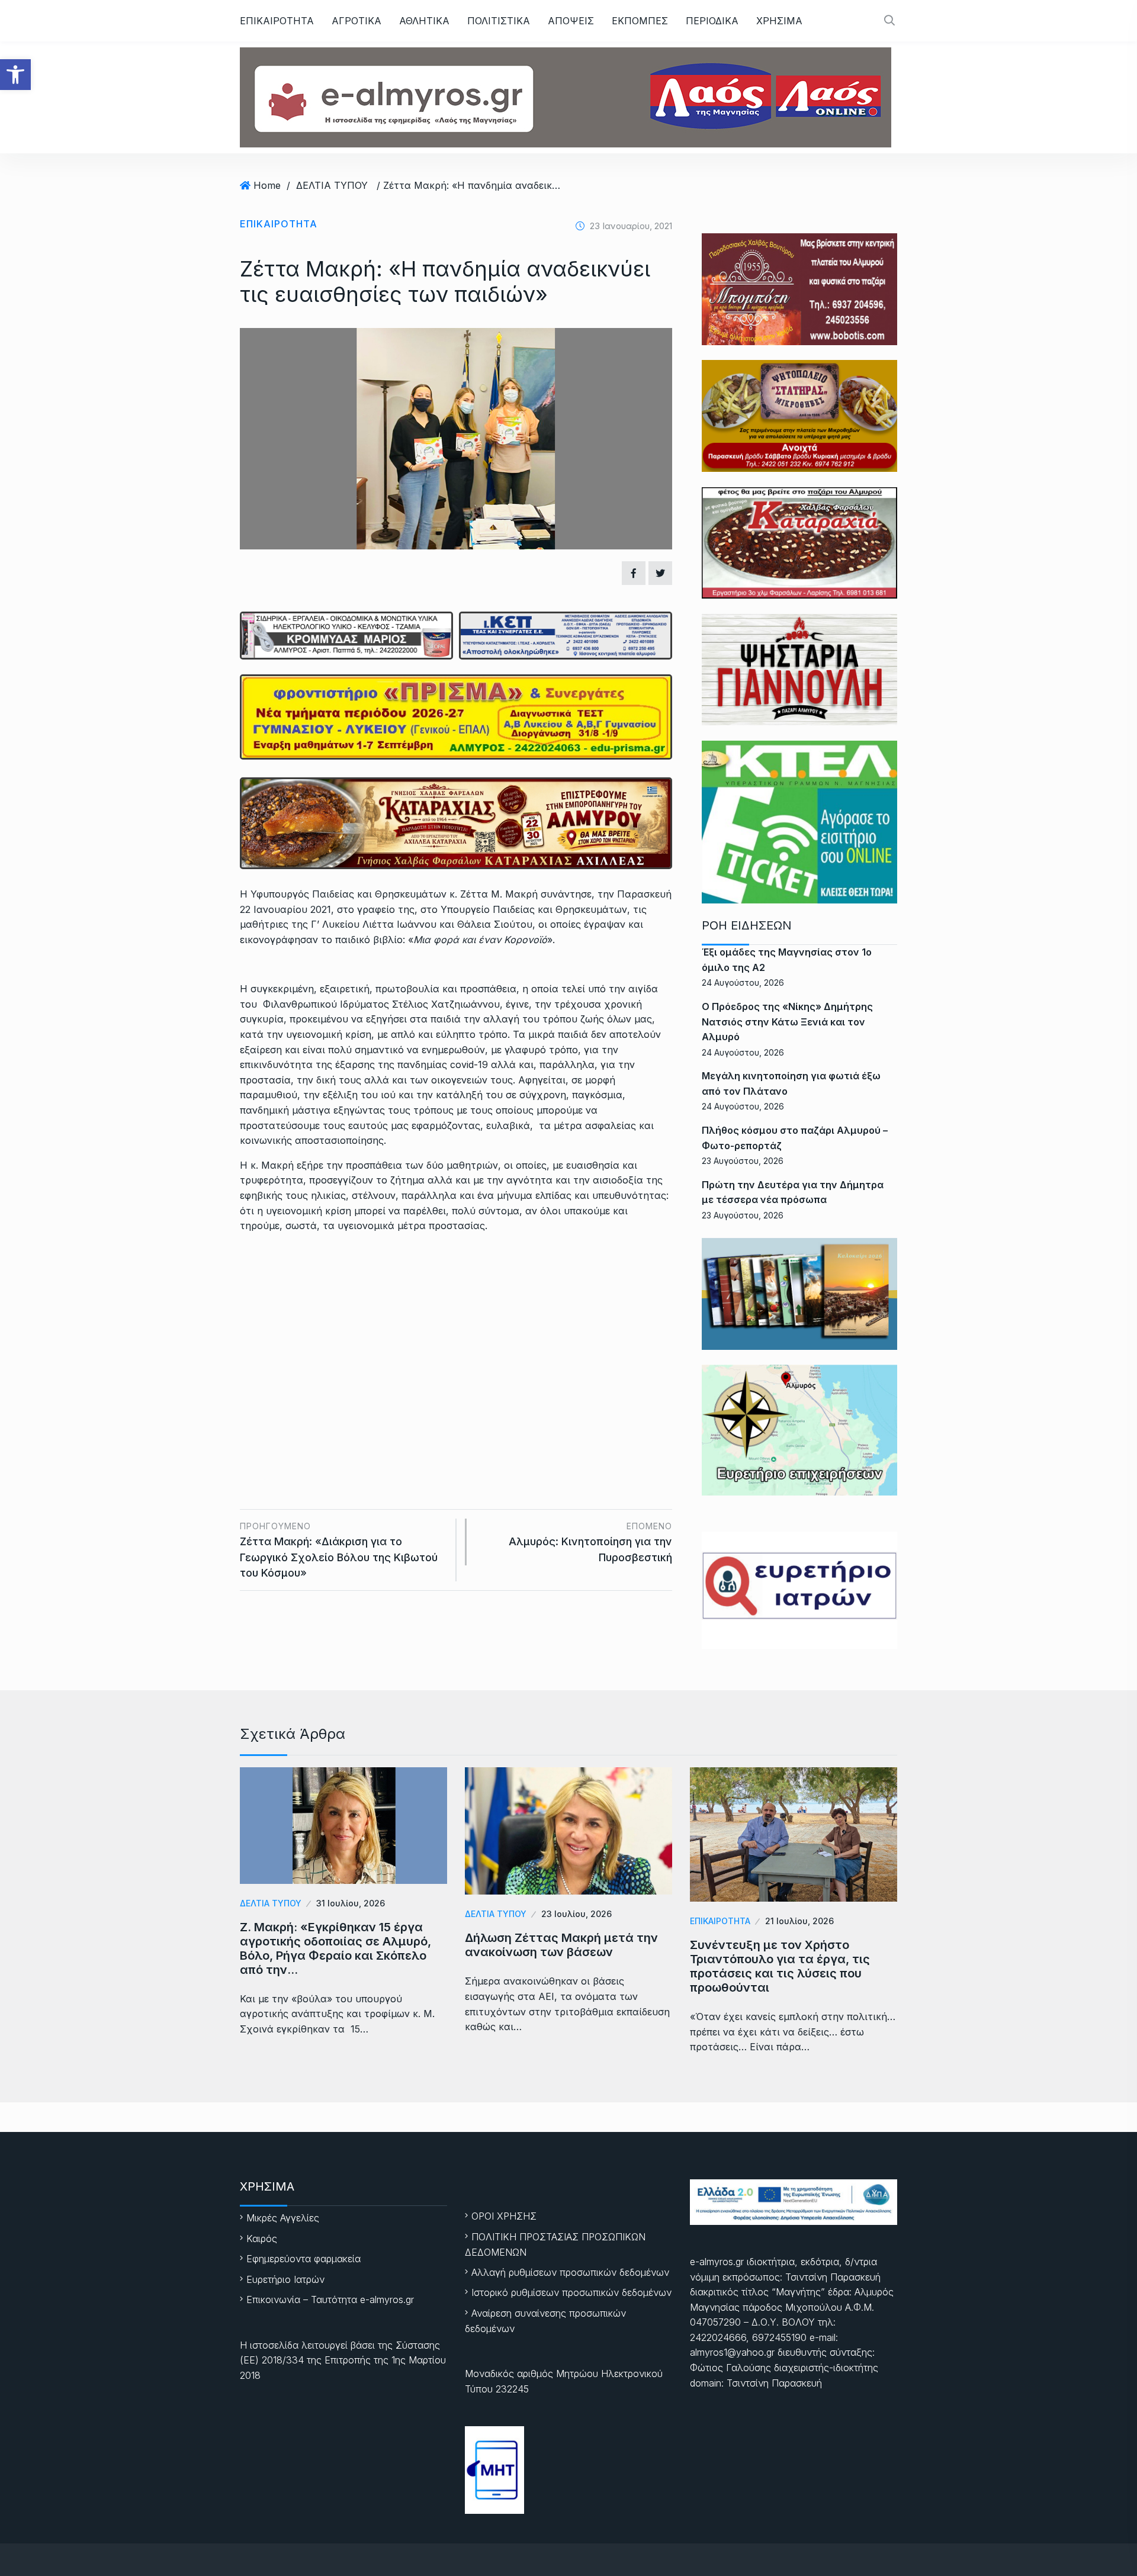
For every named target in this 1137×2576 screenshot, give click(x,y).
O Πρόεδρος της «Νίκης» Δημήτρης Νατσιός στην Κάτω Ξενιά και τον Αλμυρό (787, 1022)
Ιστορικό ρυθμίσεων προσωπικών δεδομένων (571, 2292)
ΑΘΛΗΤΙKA (424, 21)
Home (267, 185)
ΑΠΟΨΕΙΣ (571, 21)
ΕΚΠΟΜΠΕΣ (640, 21)
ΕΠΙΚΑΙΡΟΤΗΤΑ (277, 21)
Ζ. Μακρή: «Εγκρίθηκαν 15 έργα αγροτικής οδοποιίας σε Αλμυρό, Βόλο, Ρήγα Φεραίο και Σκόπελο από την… (335, 1948)
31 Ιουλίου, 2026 (351, 1903)
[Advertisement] (456, 1332)
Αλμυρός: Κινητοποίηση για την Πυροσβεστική (590, 1542)
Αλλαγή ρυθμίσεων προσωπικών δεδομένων (570, 2272)
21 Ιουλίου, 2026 (799, 1921)
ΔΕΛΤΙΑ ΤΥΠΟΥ (332, 185)
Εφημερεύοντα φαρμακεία (303, 2259)
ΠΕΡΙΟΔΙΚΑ (712, 21)
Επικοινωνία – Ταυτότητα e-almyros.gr (330, 2300)
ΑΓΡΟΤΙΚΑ (356, 21)
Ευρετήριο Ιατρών (285, 2279)
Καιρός (262, 2239)
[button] (15, 75)
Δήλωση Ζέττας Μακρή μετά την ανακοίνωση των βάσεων (561, 1945)
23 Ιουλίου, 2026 (576, 1914)
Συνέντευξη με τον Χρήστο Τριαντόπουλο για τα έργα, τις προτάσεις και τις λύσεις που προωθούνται (780, 1966)
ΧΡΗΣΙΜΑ (779, 21)
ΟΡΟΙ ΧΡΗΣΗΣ (504, 2216)
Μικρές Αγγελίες (283, 2218)
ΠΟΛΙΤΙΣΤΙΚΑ (499, 21)
